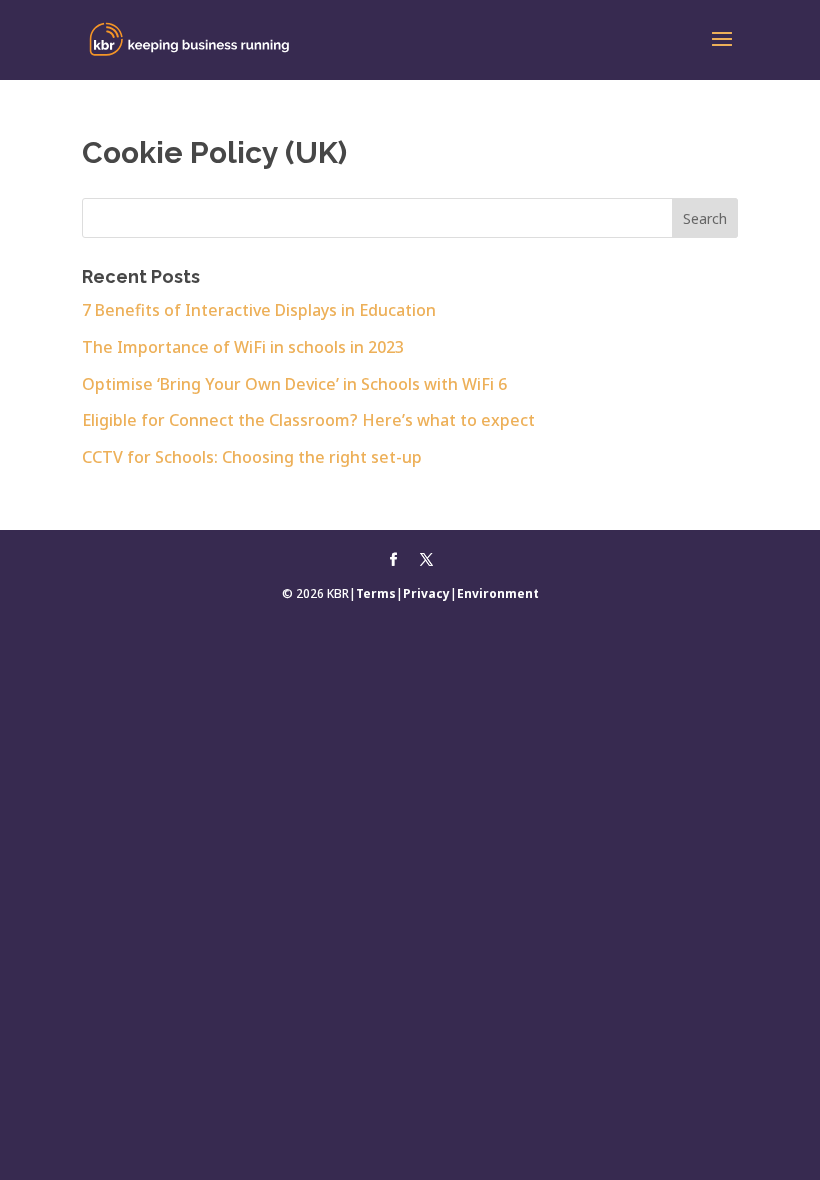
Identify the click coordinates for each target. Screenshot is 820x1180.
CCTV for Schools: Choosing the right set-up (252, 457)
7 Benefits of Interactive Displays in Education (259, 310)
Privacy (426, 593)
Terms (376, 593)
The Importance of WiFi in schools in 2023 (243, 347)
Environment (498, 593)
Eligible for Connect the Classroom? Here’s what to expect (308, 420)
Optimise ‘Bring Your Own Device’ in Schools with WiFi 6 (294, 384)
